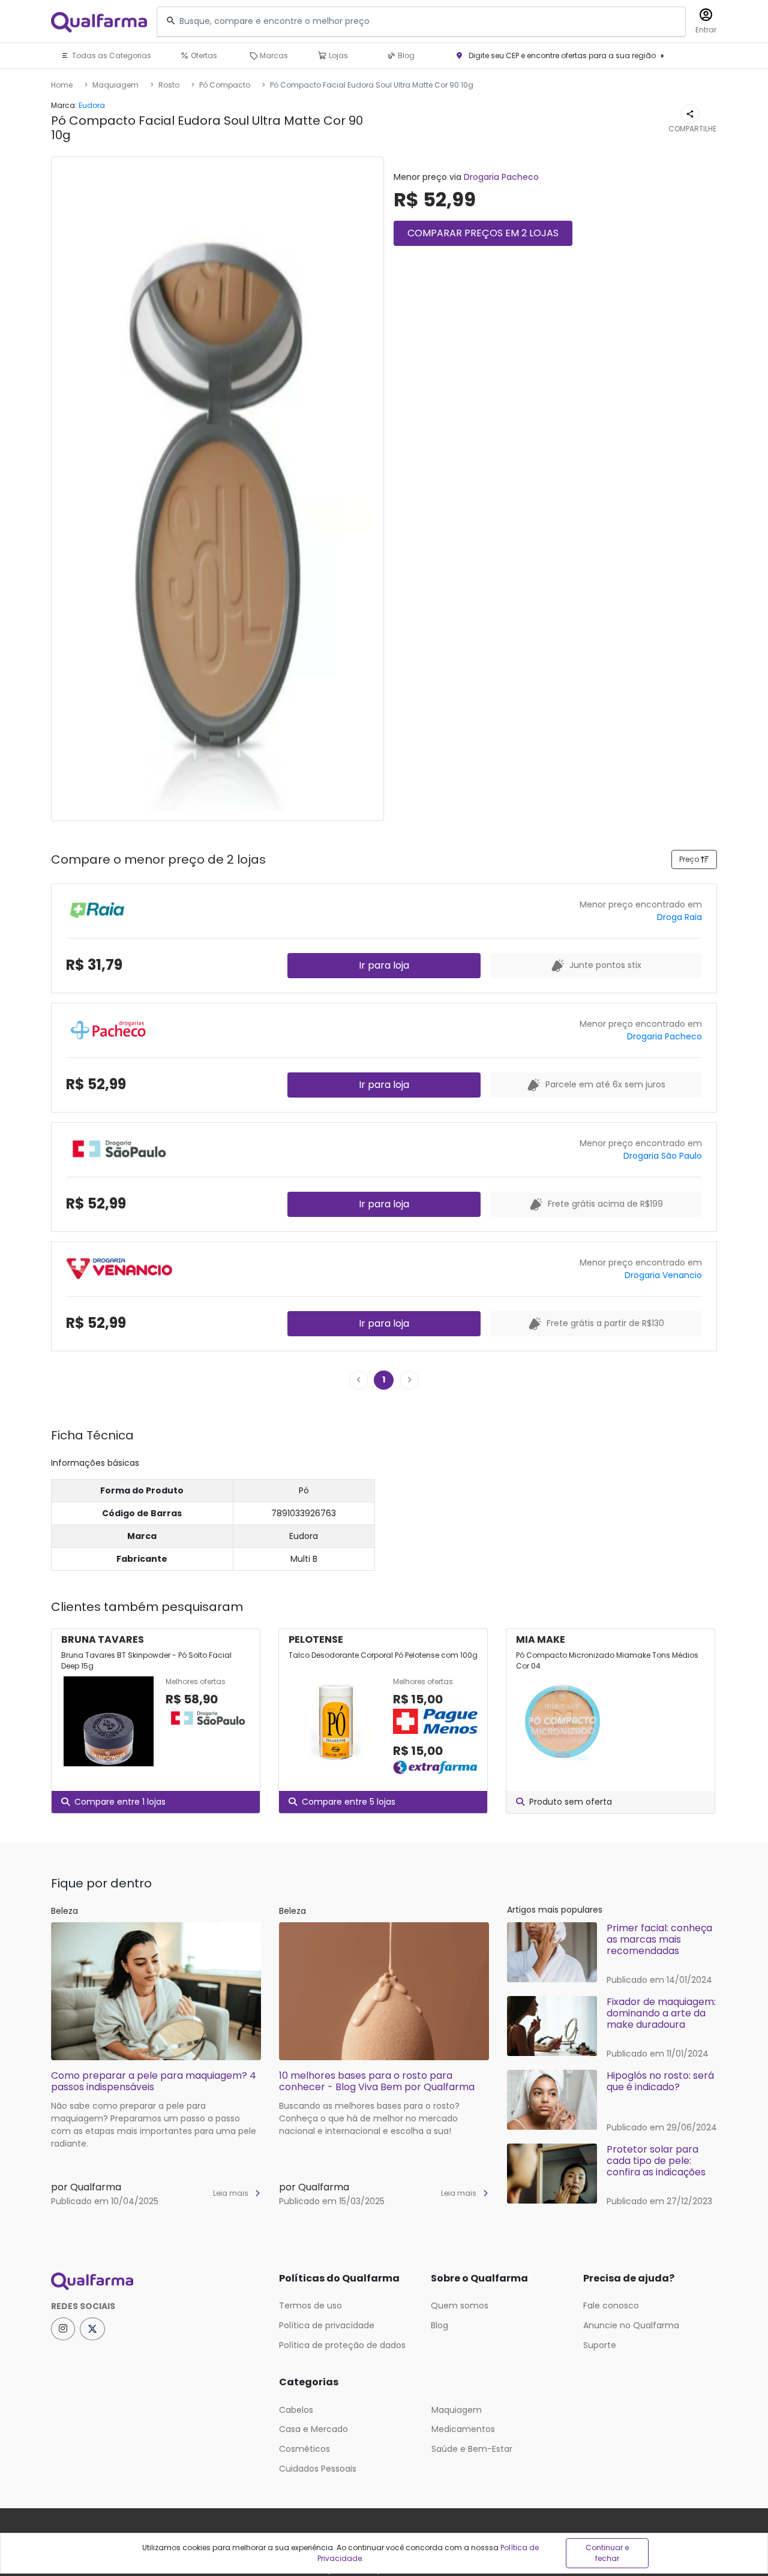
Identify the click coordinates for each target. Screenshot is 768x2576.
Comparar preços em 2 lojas (483, 233)
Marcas (273, 55)
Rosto (169, 85)
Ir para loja (384, 965)
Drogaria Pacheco (501, 177)
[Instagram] (63, 2329)
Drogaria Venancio (663, 1275)
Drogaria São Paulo (663, 1156)
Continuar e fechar (607, 2553)
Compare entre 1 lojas (120, 1802)
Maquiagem (115, 85)
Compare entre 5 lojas (349, 1802)
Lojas (337, 55)
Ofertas (203, 55)
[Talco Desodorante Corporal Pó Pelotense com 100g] (336, 1726)
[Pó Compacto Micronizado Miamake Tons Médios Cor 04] (563, 1721)
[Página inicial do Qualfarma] (156, 2282)
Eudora (92, 105)
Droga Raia (679, 917)
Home (62, 85)
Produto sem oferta (571, 1802)
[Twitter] (92, 2329)
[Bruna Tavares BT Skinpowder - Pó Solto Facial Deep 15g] (109, 1721)
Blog (405, 55)
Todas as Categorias (111, 55)
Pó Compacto (225, 85)
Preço (690, 859)
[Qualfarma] (99, 22)
